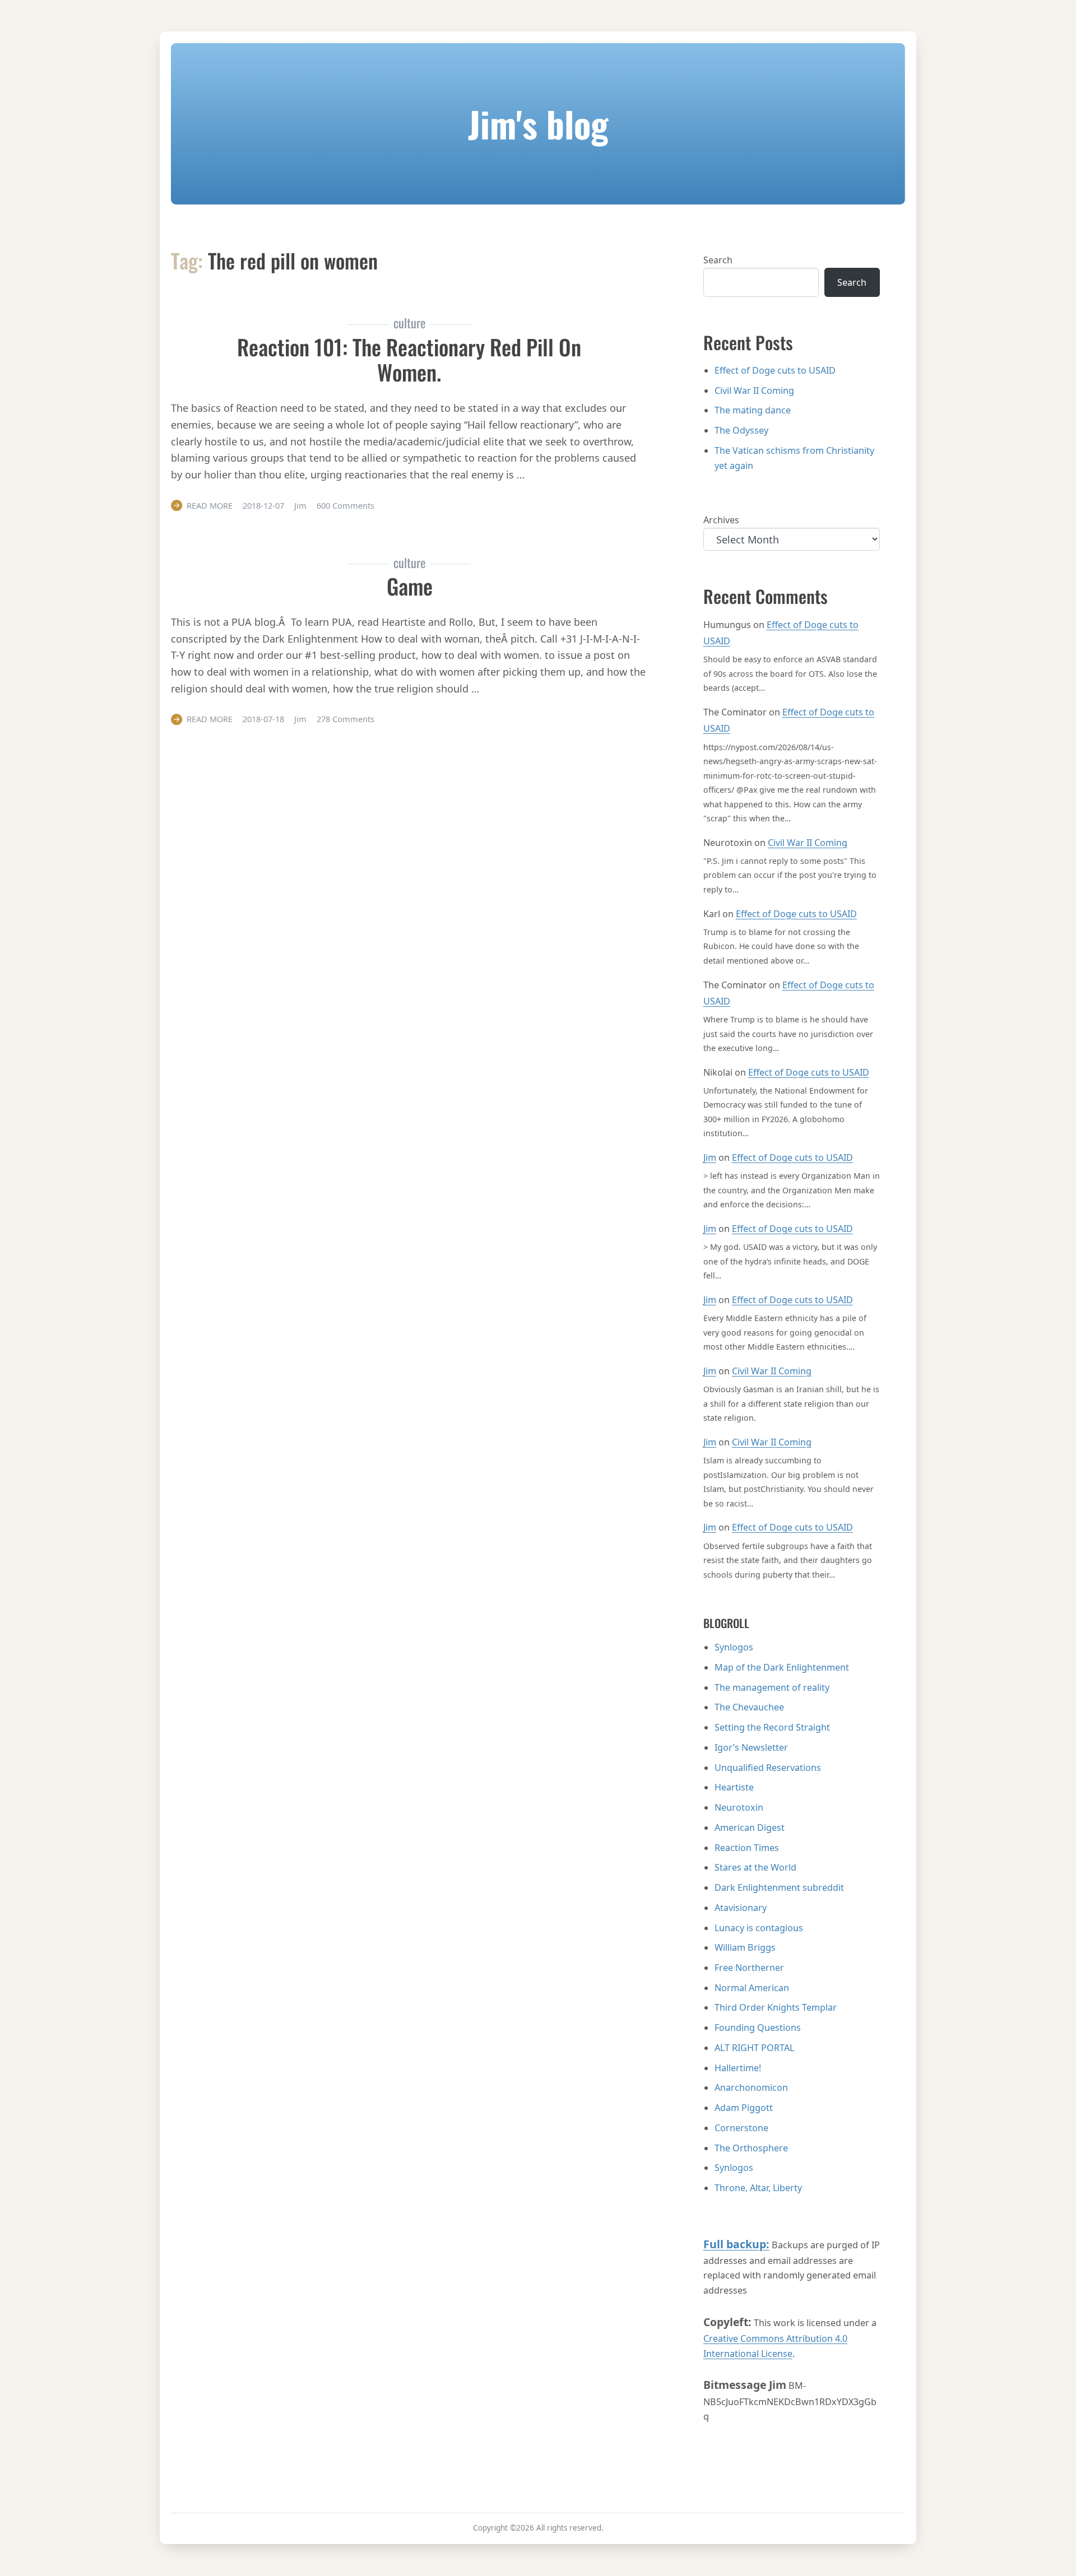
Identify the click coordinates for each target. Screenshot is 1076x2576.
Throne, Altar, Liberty (758, 2188)
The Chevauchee (749, 1707)
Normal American (752, 1988)
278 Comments (345, 719)
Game (410, 586)
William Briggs (745, 1947)
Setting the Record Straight (772, 1727)
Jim (710, 1157)
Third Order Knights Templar (776, 2007)
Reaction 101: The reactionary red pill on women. (409, 359)
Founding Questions (758, 2028)
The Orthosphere (751, 2148)
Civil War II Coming (754, 390)
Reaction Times (747, 1848)
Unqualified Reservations (768, 1768)
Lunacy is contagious (759, 1928)
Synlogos (734, 1647)
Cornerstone (741, 2128)
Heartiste (734, 1787)
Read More (210, 505)
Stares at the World (755, 1867)
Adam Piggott (744, 2108)
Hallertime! (738, 2068)
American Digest (750, 1828)
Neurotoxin (739, 1807)
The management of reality (772, 1687)
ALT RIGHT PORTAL (754, 2048)
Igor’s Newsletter (751, 1747)
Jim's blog (538, 124)
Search (718, 260)
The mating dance (753, 410)
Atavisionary (741, 1908)
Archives (721, 520)
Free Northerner (749, 1968)
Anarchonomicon (751, 2087)
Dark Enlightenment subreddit (779, 1887)
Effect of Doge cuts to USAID (775, 370)
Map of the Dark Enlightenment (782, 1667)
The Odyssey (741, 430)
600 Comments (345, 505)
